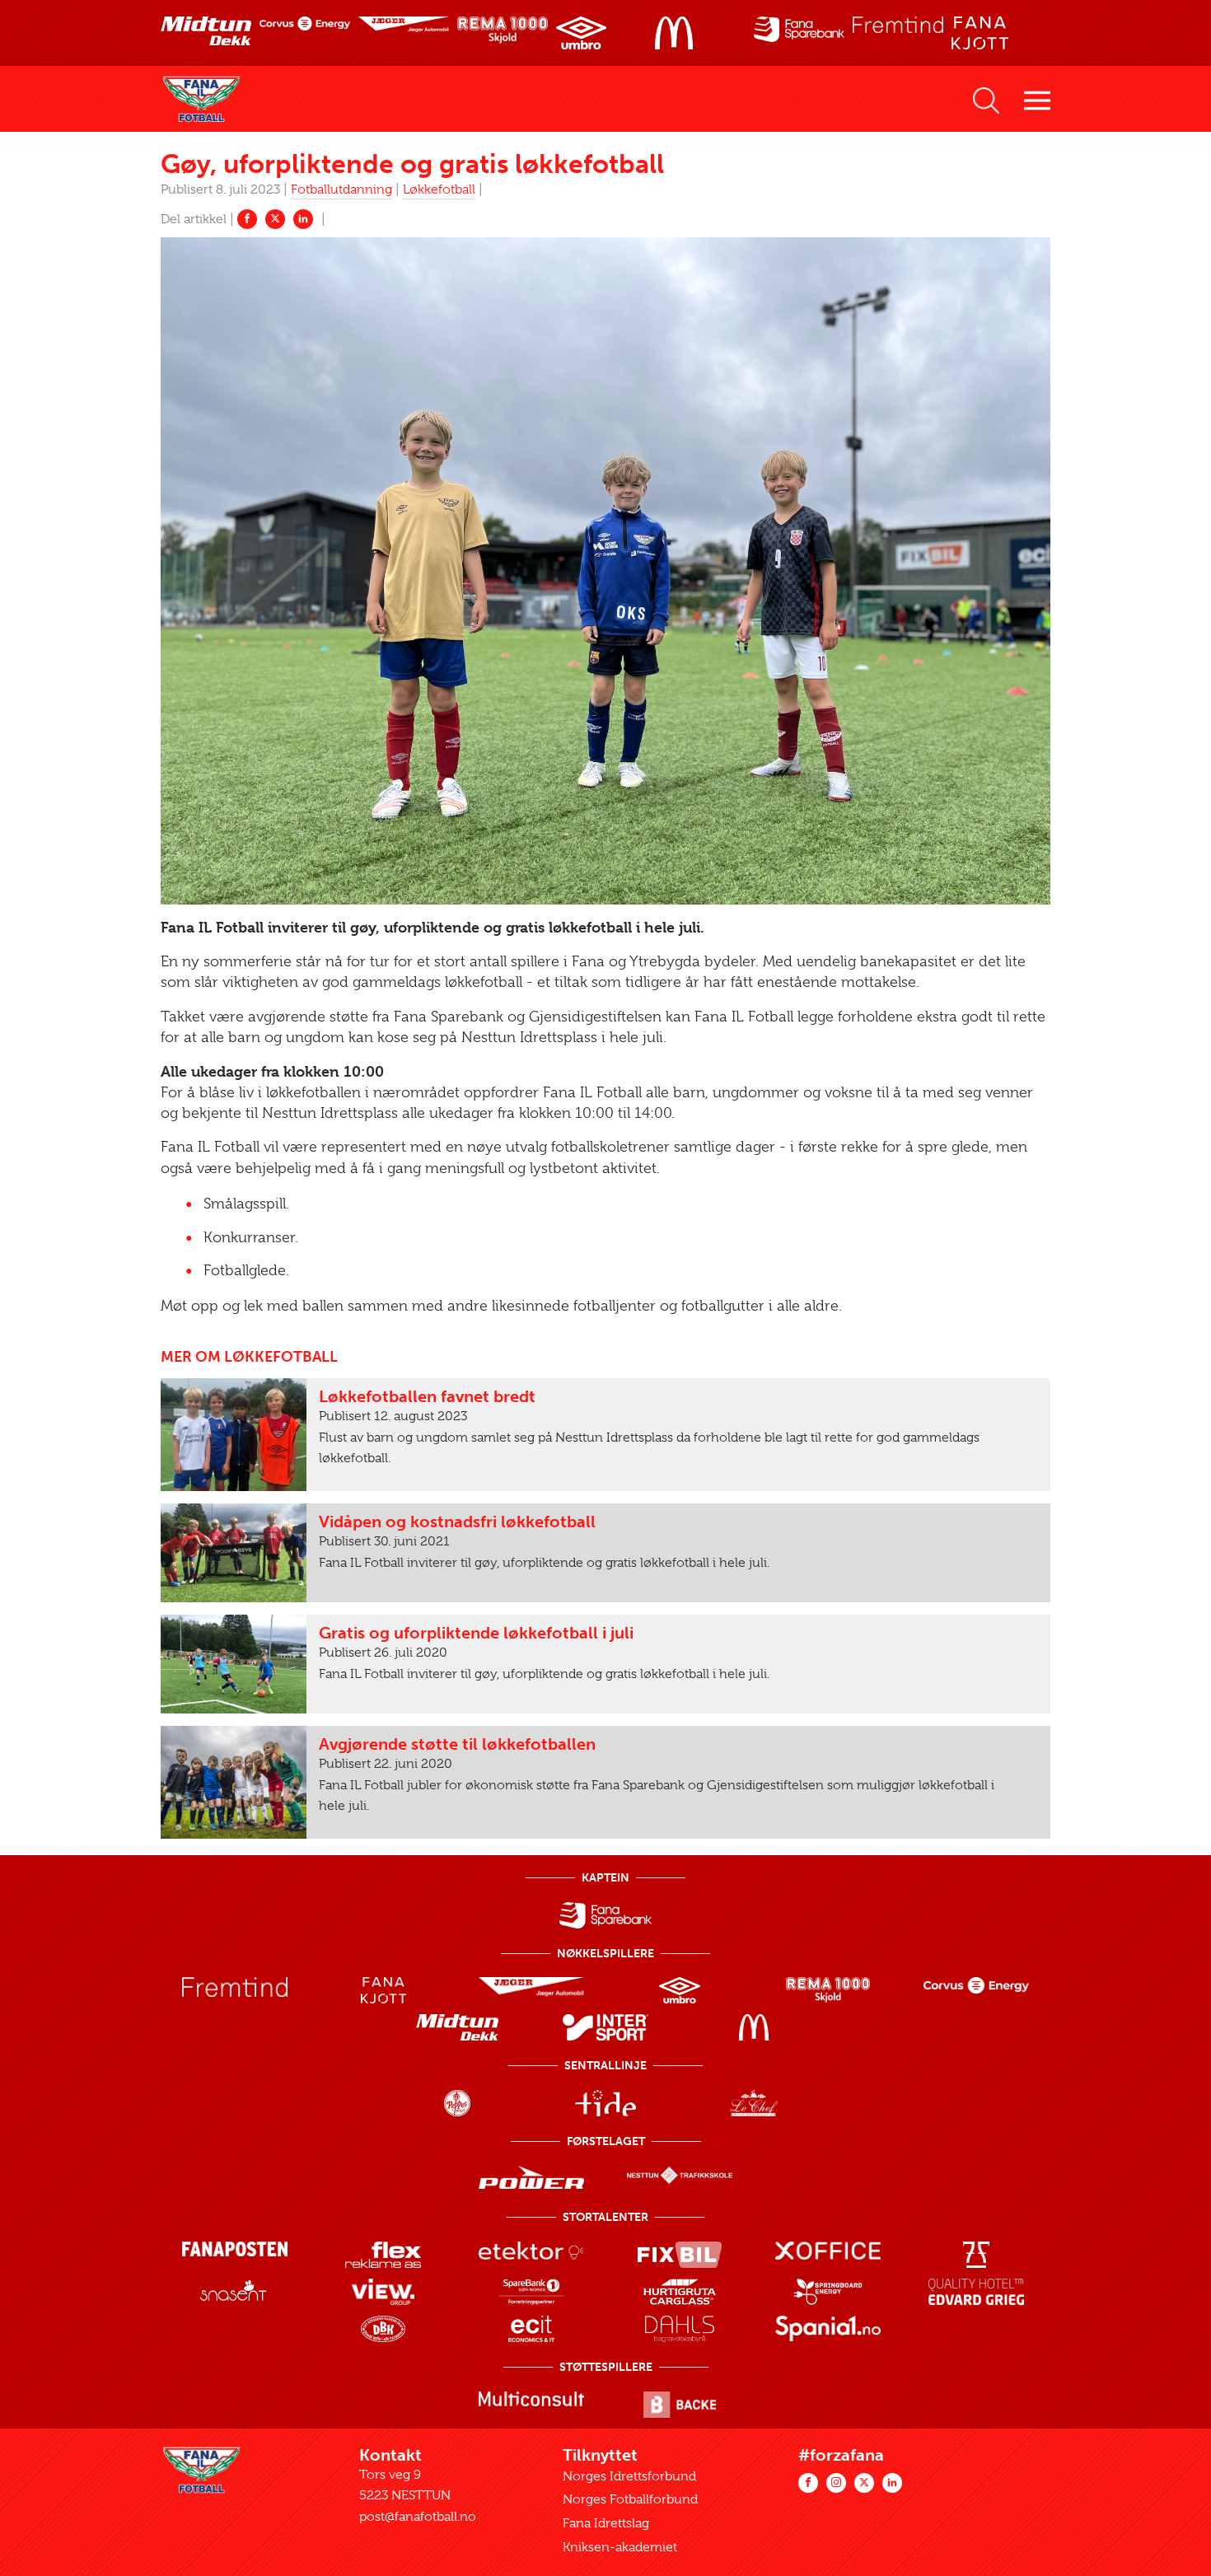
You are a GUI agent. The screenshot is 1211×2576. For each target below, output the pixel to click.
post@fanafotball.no (418, 2517)
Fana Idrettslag (606, 2523)
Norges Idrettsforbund (629, 2476)
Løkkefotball (439, 189)
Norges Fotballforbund (630, 2499)
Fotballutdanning (341, 189)
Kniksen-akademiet (620, 2547)
